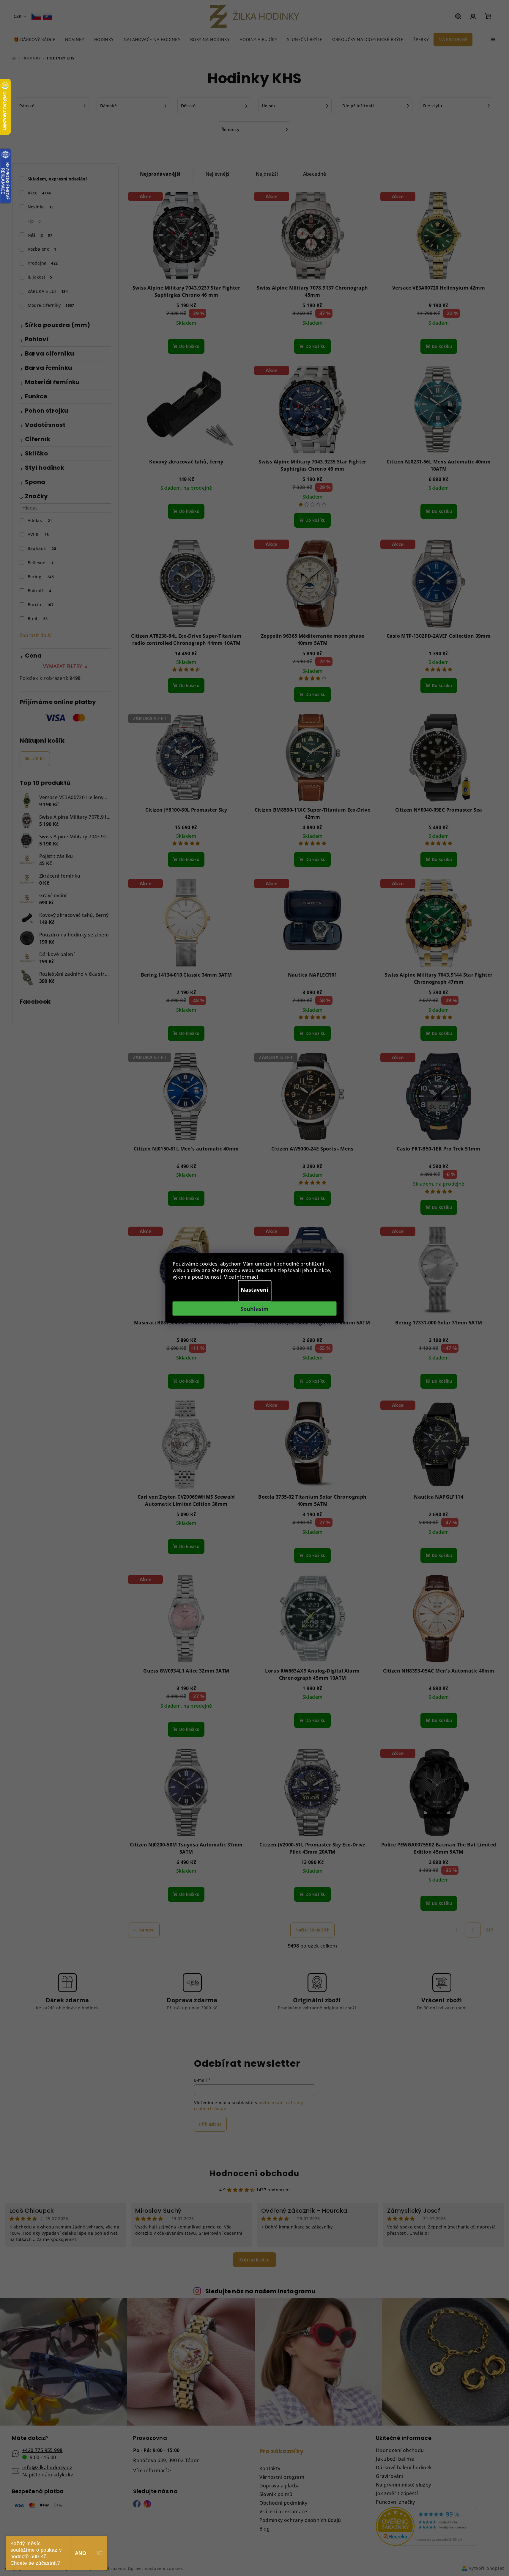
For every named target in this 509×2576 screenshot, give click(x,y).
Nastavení (255, 1290)
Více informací (241, 1277)
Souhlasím (255, 1309)
